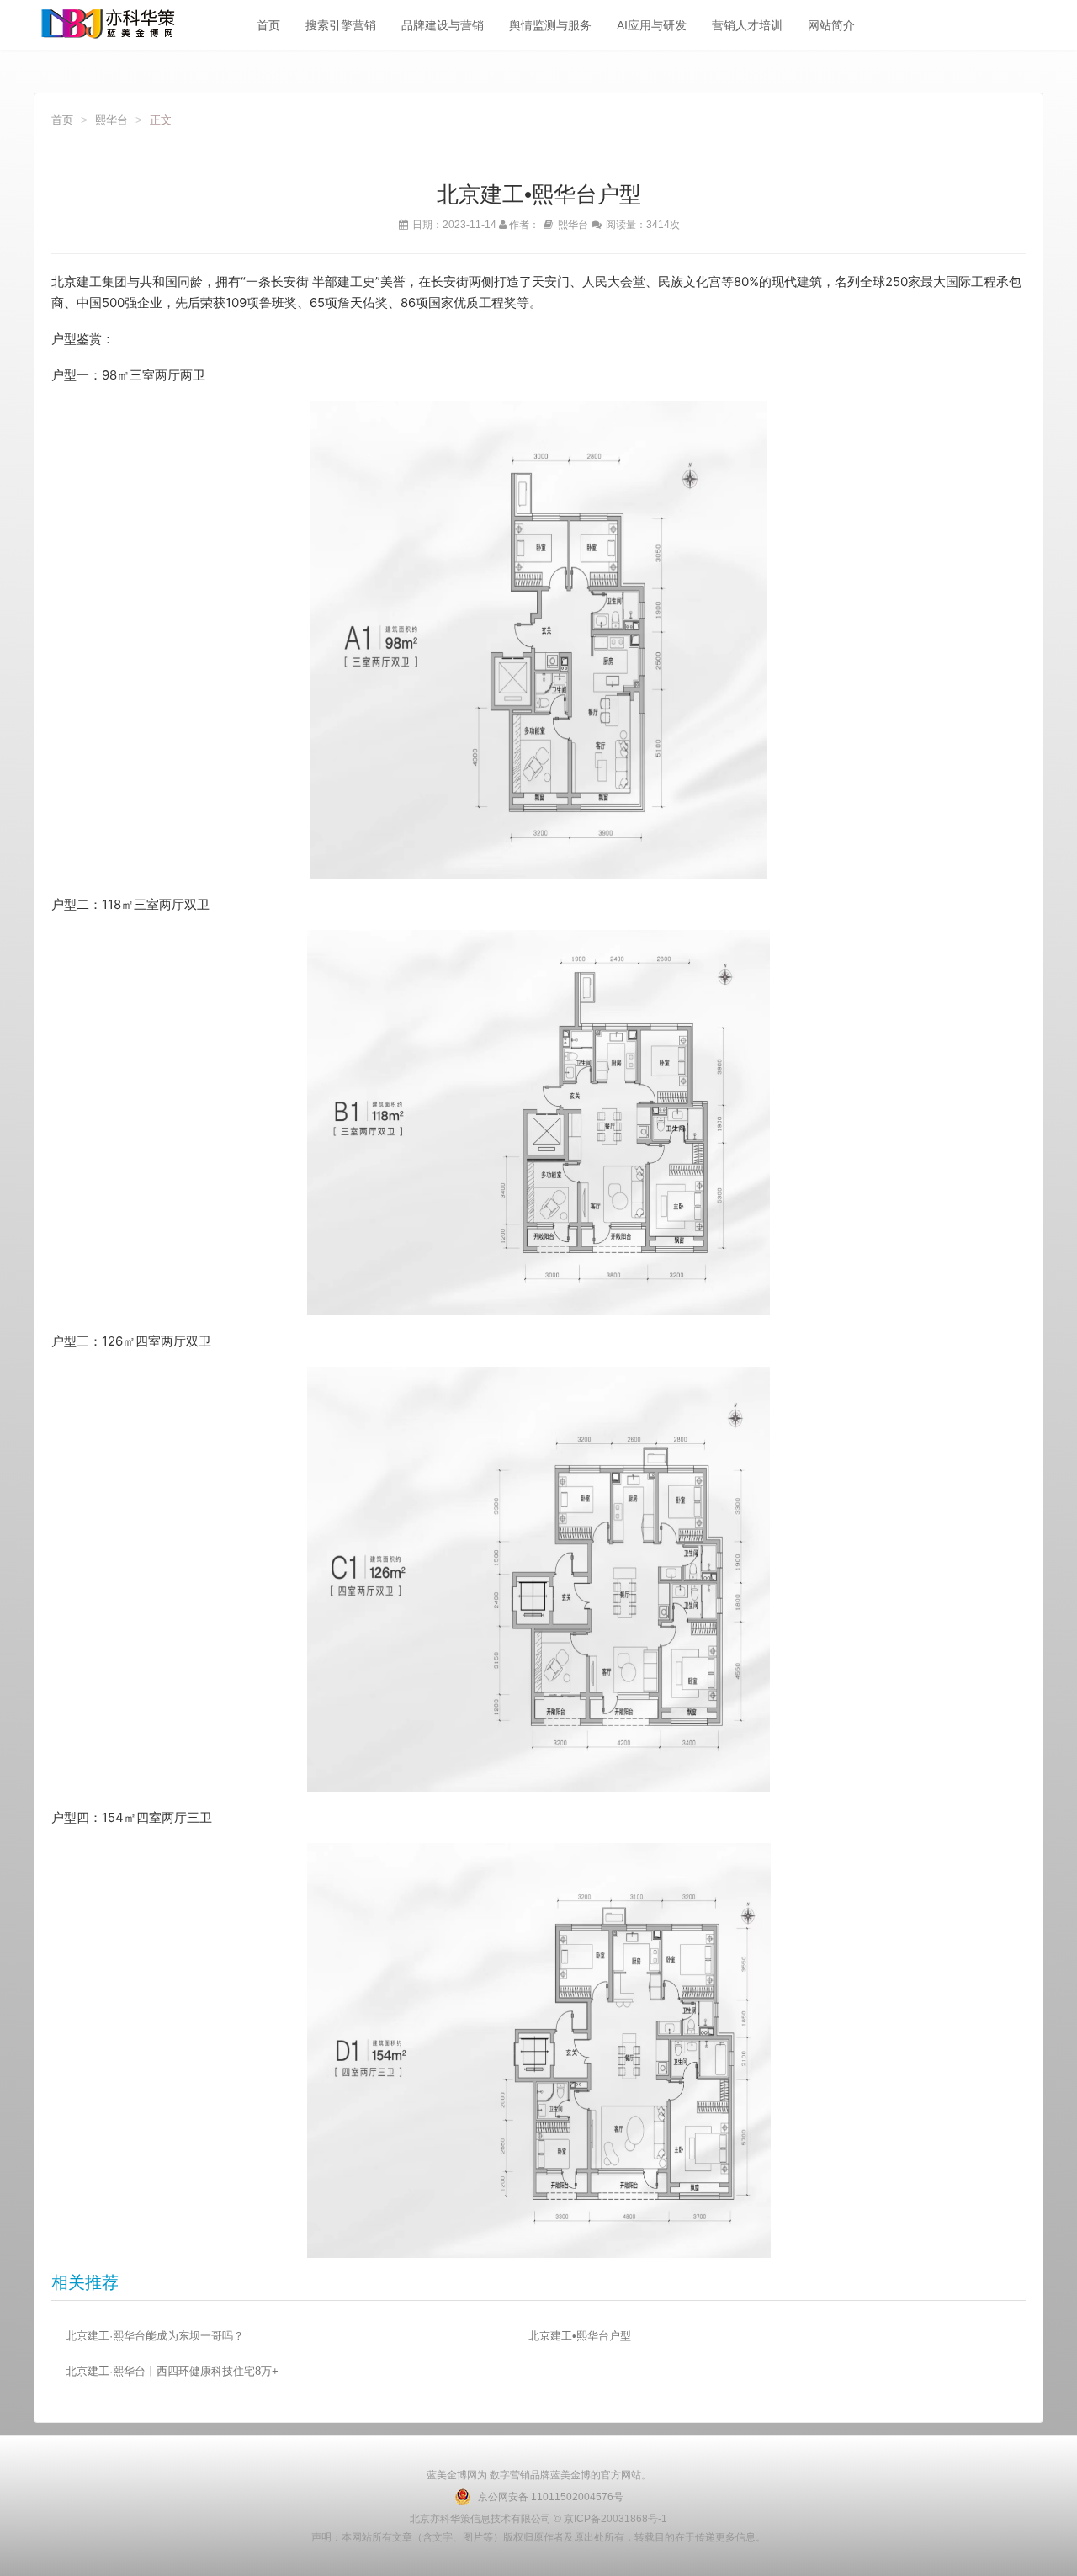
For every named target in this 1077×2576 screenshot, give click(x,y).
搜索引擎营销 (341, 25)
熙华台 (111, 120)
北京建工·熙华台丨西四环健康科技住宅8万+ (172, 2371)
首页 (268, 25)
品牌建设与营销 (443, 25)
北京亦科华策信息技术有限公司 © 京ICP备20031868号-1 (538, 2519)
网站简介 (831, 25)
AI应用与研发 (652, 25)
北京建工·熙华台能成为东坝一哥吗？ (155, 2336)
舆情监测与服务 (550, 25)
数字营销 (509, 2475)
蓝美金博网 (452, 2475)
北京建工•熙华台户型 (580, 2336)
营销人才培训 (747, 25)
